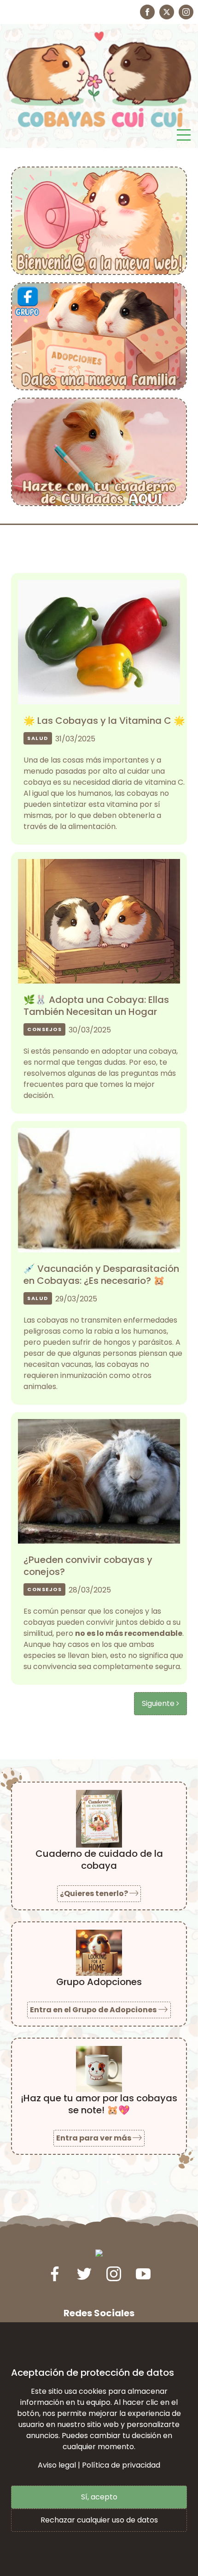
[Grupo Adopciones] (99, 336)
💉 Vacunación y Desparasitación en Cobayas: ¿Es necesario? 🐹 (101, 1275)
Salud (38, 738)
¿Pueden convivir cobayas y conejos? (88, 1566)
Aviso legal (57, 2465)
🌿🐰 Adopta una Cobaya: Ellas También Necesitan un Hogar (96, 1006)
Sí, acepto (99, 2497)
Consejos (44, 1029)
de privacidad (136, 2465)
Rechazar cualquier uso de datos (99, 2520)
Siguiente (159, 1703)
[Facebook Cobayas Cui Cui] (147, 12)
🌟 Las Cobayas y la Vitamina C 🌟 (104, 721)
